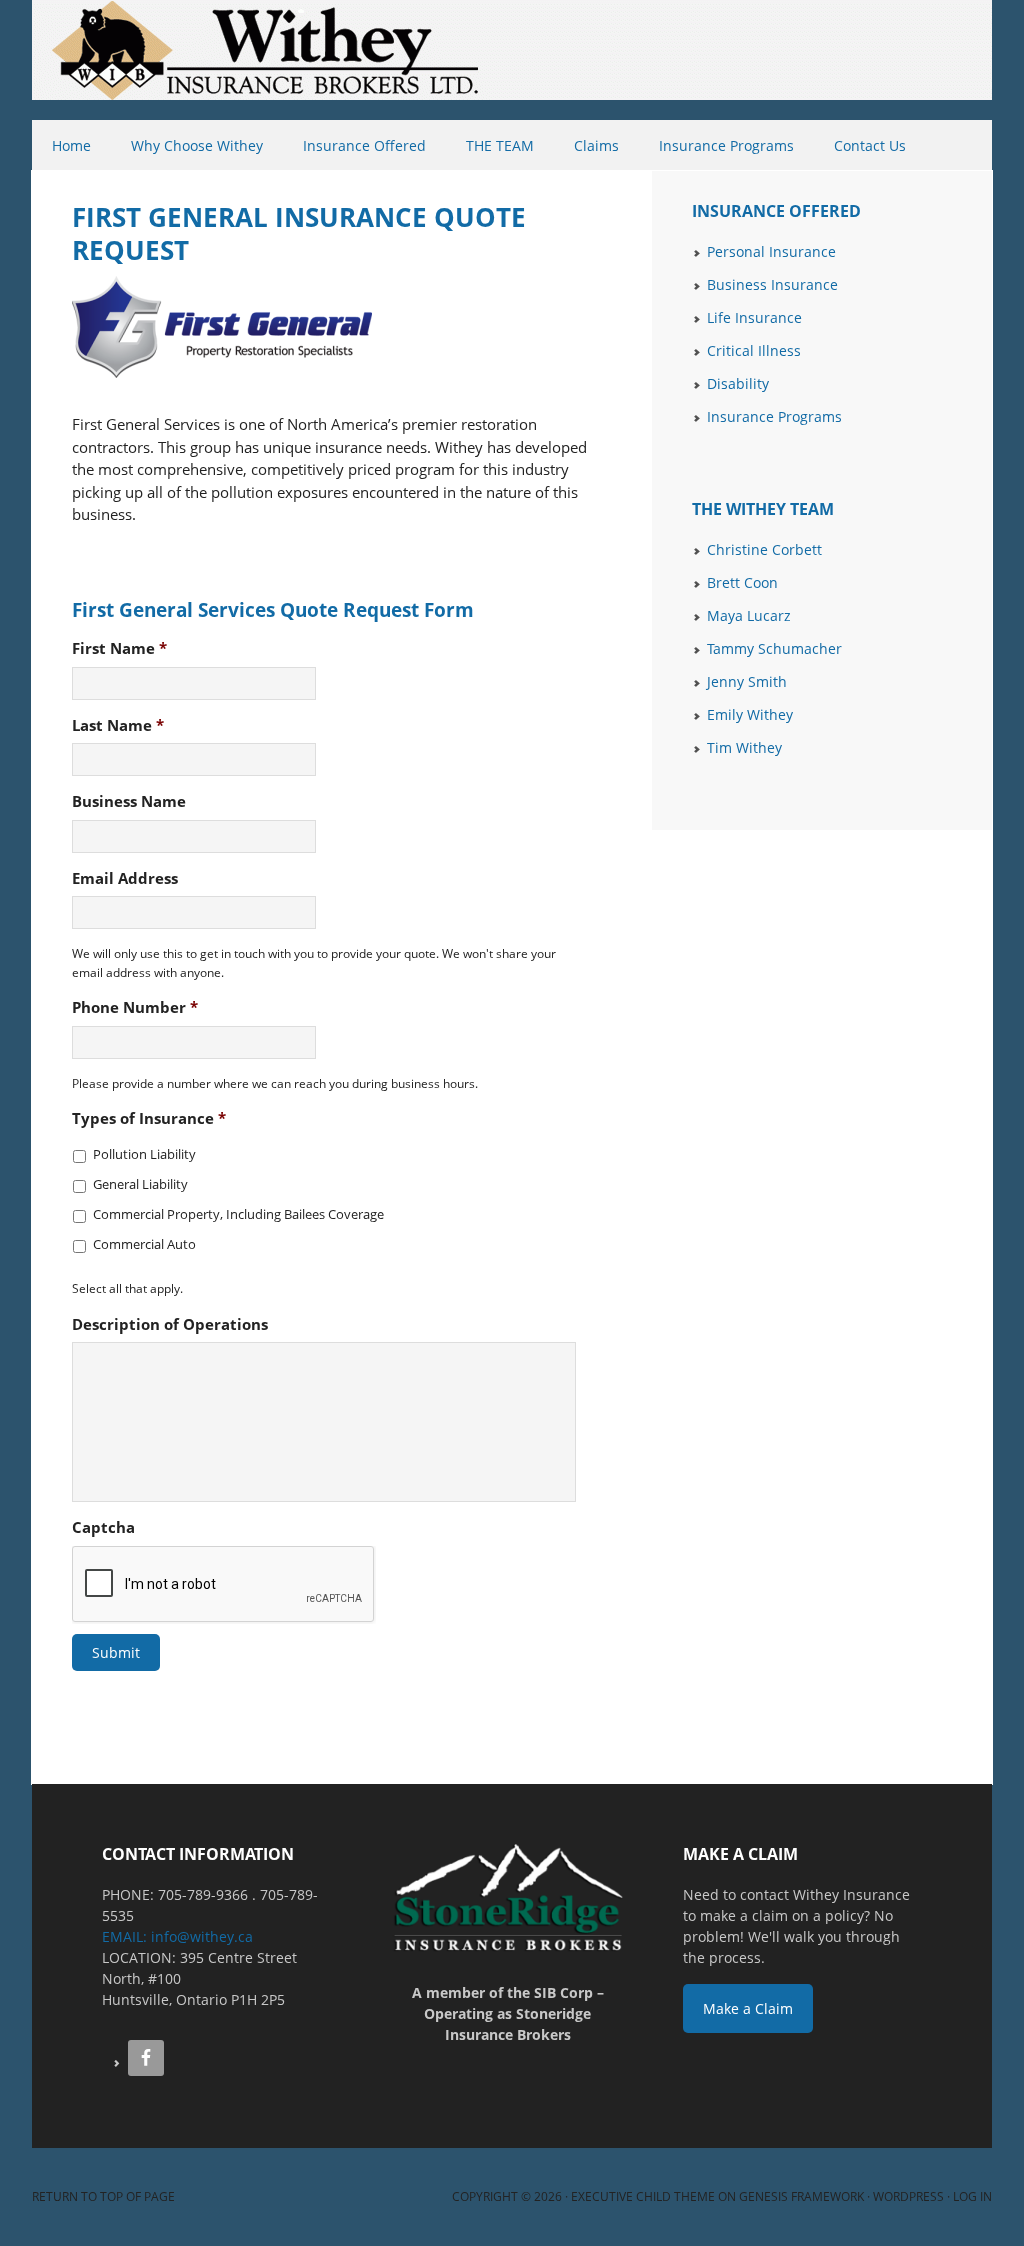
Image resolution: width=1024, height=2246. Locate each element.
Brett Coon (742, 582)
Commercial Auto (144, 1244)
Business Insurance (772, 284)
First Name (119, 648)
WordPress (908, 2196)
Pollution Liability (144, 1154)
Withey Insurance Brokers (33, 60)
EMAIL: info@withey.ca (177, 1936)
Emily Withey (750, 714)
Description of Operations (170, 1324)
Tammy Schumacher (774, 648)
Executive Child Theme (643, 2196)
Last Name (118, 725)
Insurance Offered (354, 145)
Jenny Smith (747, 681)
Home (71, 145)
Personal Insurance (771, 251)
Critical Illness (754, 350)
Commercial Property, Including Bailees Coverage (238, 1214)
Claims (596, 145)
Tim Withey (744, 747)
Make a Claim (748, 2008)
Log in (972, 2196)
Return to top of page (103, 2196)
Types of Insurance (149, 1118)
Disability (738, 383)
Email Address (125, 878)
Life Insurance (754, 317)
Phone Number (135, 1007)
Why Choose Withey (197, 145)
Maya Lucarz (749, 615)
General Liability (140, 1184)
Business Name (129, 801)
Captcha (103, 1527)
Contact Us (870, 145)
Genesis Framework (801, 2196)
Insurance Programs (716, 145)
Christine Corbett (764, 549)
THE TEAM (490, 145)
